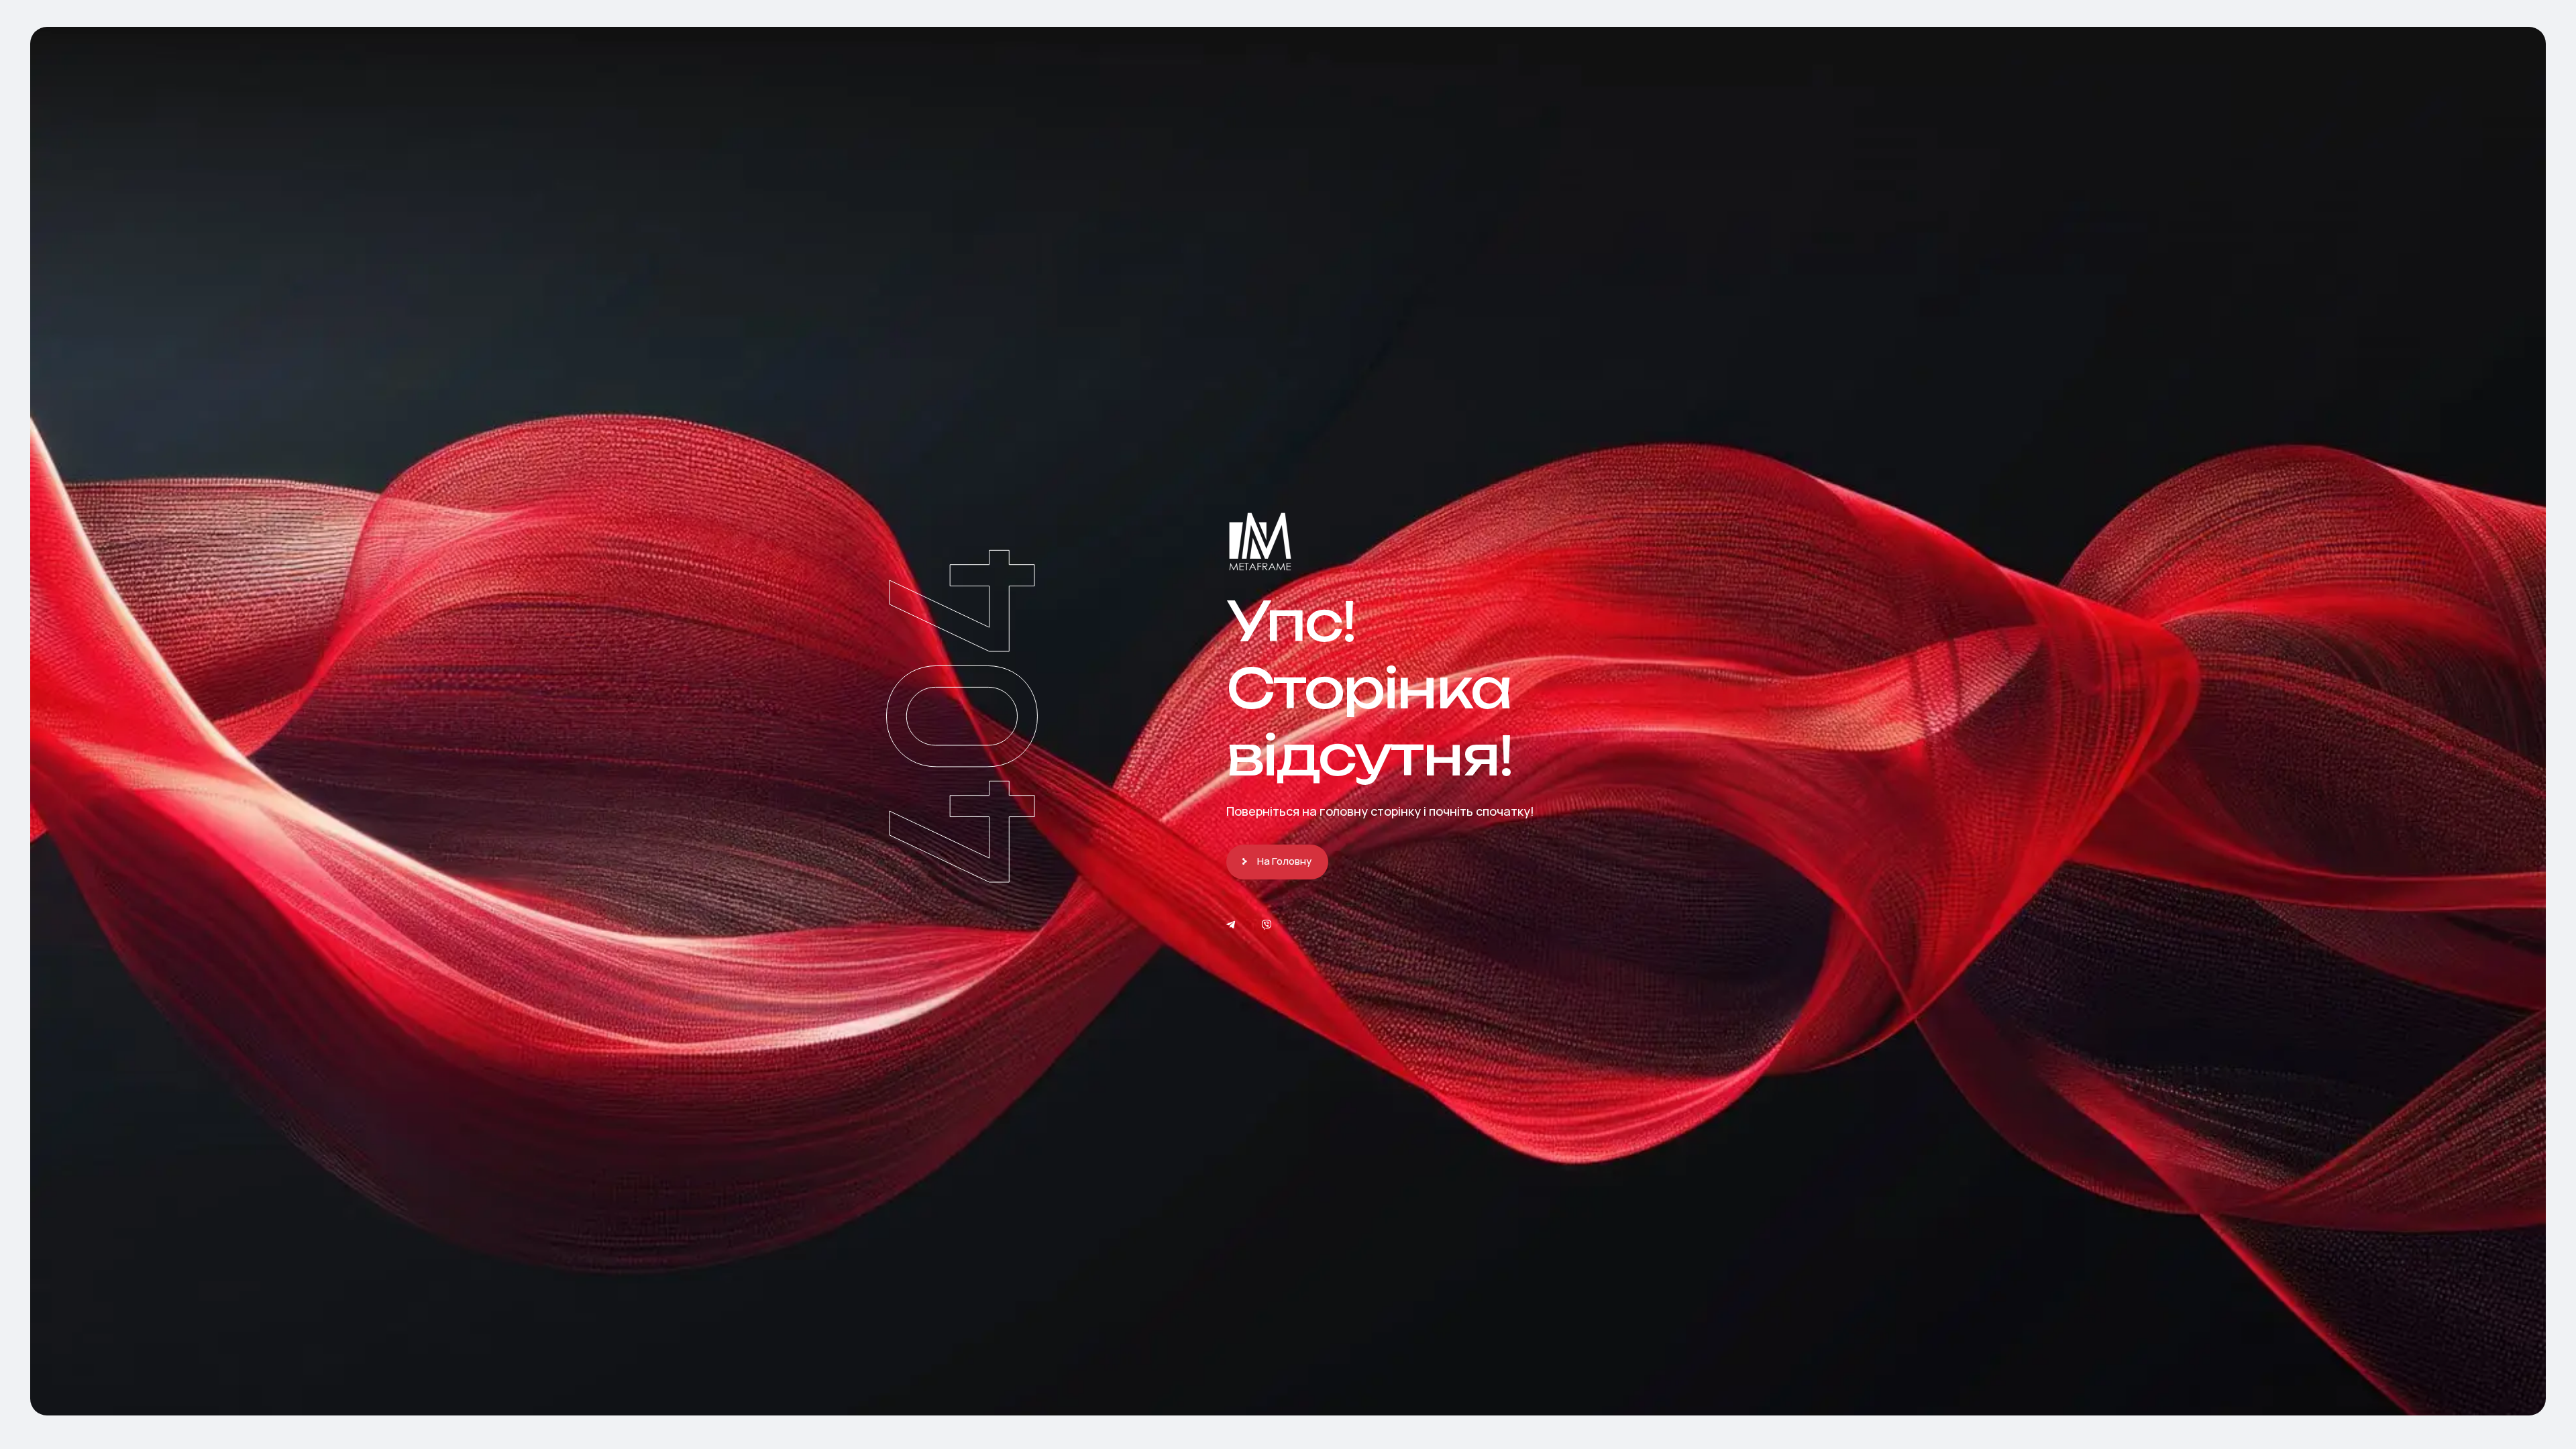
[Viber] (1267, 925)
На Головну (1284, 861)
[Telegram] (1231, 925)
